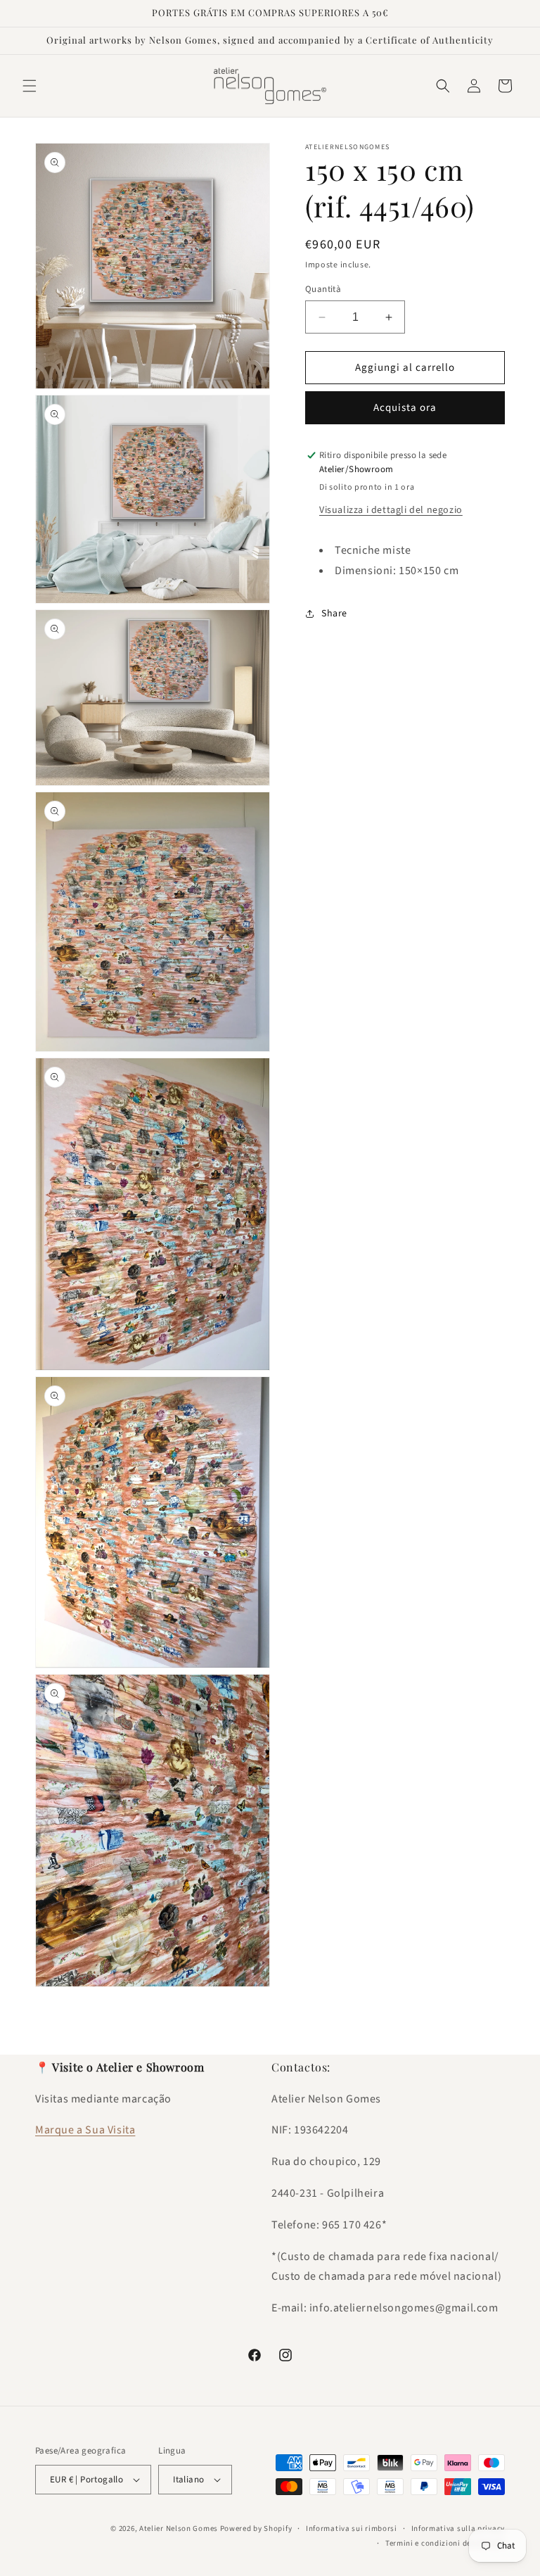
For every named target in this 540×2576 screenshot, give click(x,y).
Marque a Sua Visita (85, 2130)
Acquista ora (405, 408)
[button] (30, 86)
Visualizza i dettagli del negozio (391, 510)
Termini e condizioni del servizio (445, 2543)
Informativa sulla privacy (458, 2529)
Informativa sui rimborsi (352, 2529)
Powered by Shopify (256, 2529)
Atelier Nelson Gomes (179, 2529)
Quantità (323, 289)
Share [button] (334, 614)
